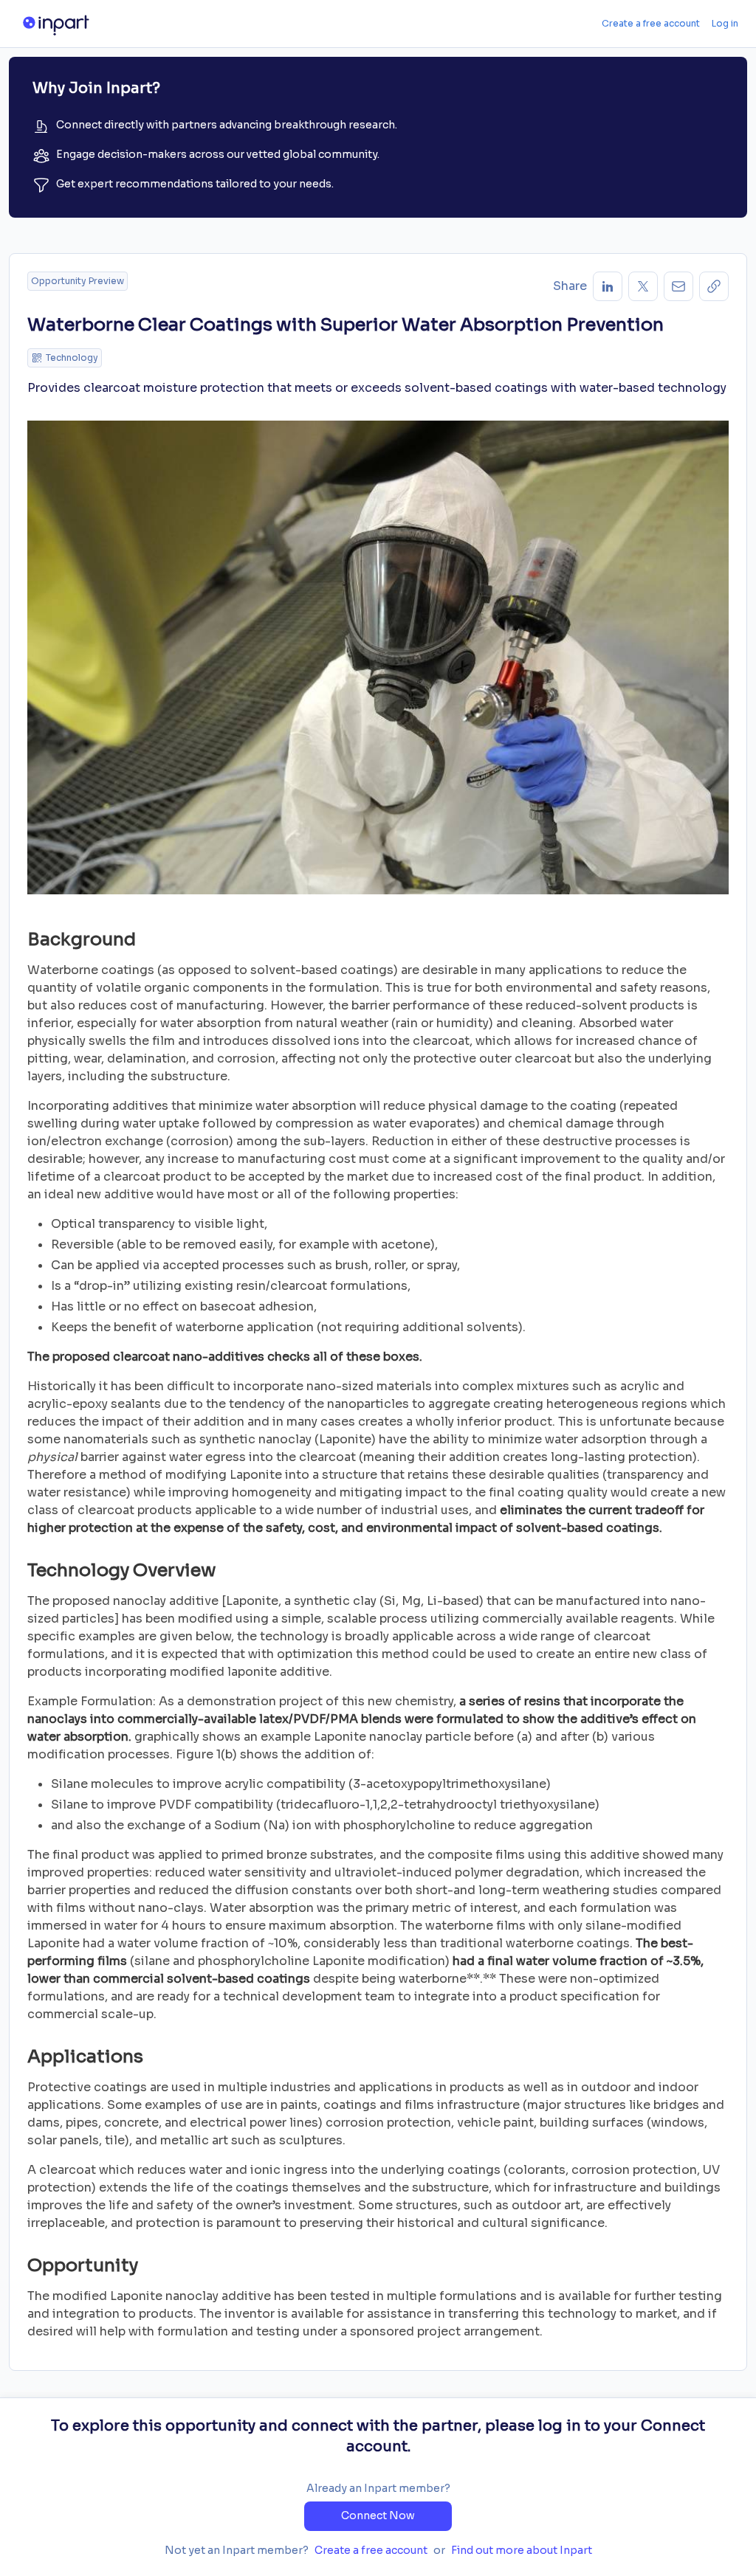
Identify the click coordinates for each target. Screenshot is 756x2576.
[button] (714, 286)
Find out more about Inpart (522, 2550)
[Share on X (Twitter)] (643, 286)
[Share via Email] (678, 286)
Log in (725, 23)
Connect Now (378, 2515)
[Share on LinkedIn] (608, 286)
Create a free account (651, 23)
